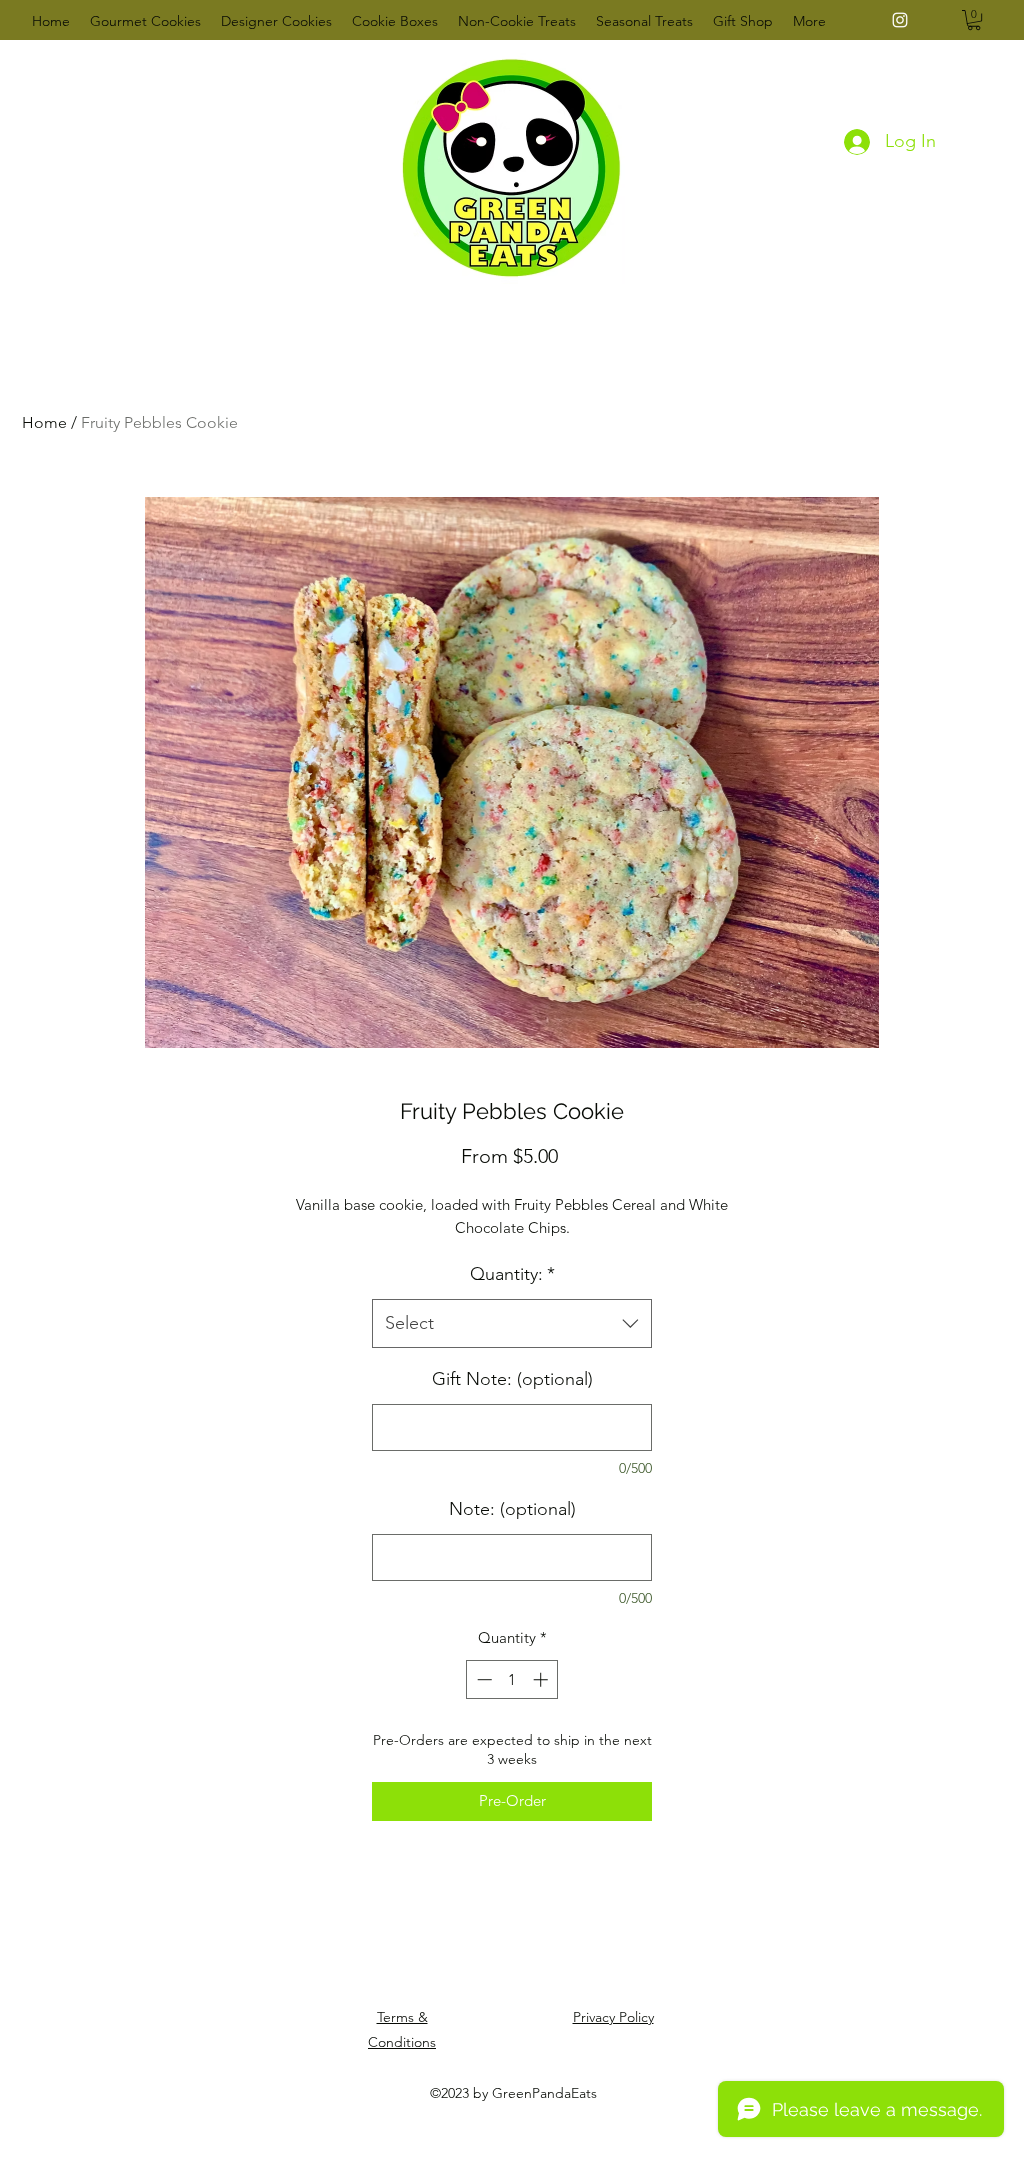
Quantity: (512, 1274)
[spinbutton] (512, 1679)
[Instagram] (900, 20)
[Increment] (542, 1679)
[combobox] (512, 1324)
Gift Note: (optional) (512, 1379)
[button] (974, 20)
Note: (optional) (512, 1509)
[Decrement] (482, 1679)
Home (44, 422)
